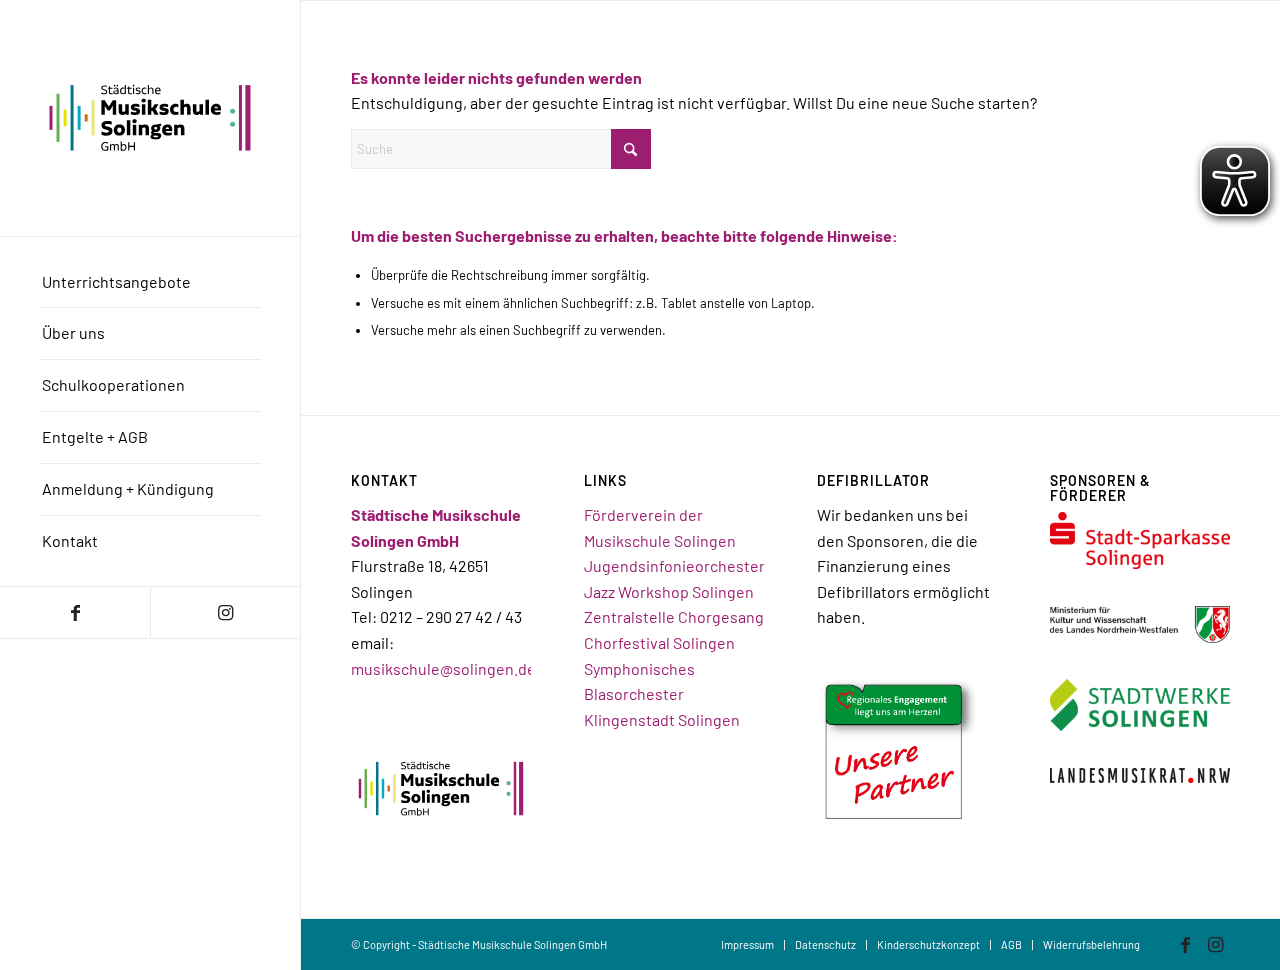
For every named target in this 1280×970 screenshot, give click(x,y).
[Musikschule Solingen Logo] (150, 118)
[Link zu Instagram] (225, 612)
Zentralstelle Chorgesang (674, 616)
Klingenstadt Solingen (662, 719)
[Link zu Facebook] (75, 612)
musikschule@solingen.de (443, 668)
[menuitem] (150, 283)
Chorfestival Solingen (659, 642)
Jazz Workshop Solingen (669, 591)
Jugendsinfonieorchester (674, 565)
